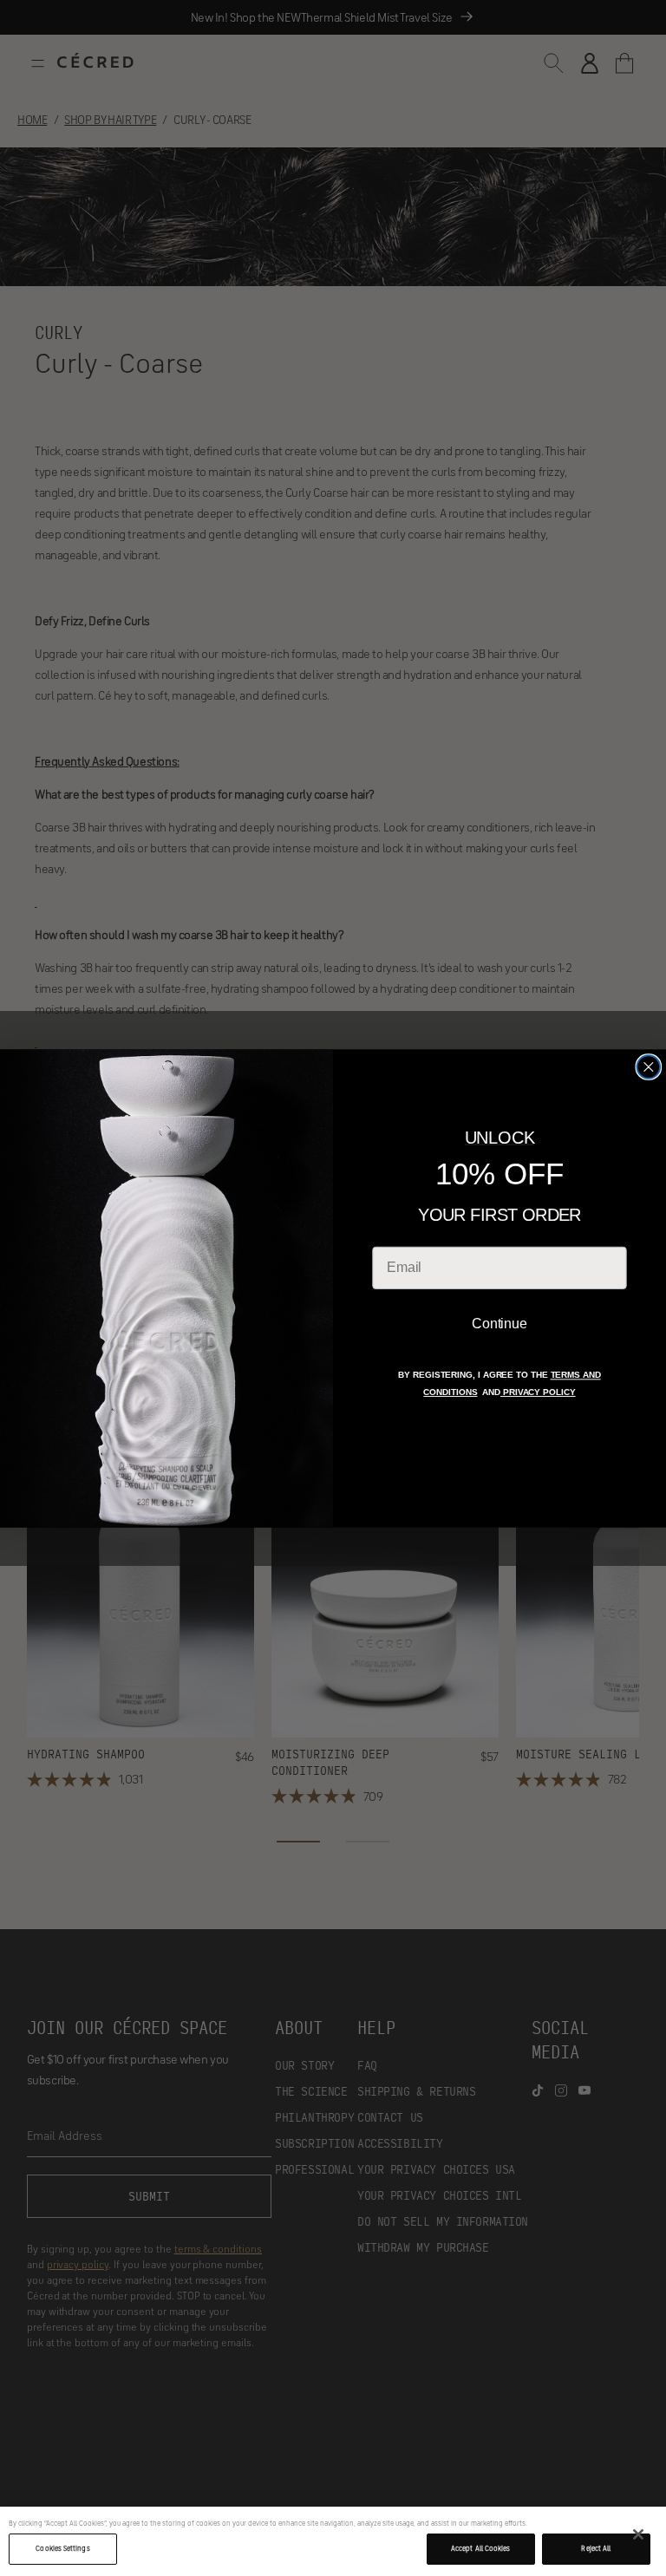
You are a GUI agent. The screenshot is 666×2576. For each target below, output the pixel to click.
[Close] (638, 2534)
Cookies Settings (62, 2548)
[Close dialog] (649, 1067)
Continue (499, 1324)
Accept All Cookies (480, 2548)
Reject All (596, 2548)
